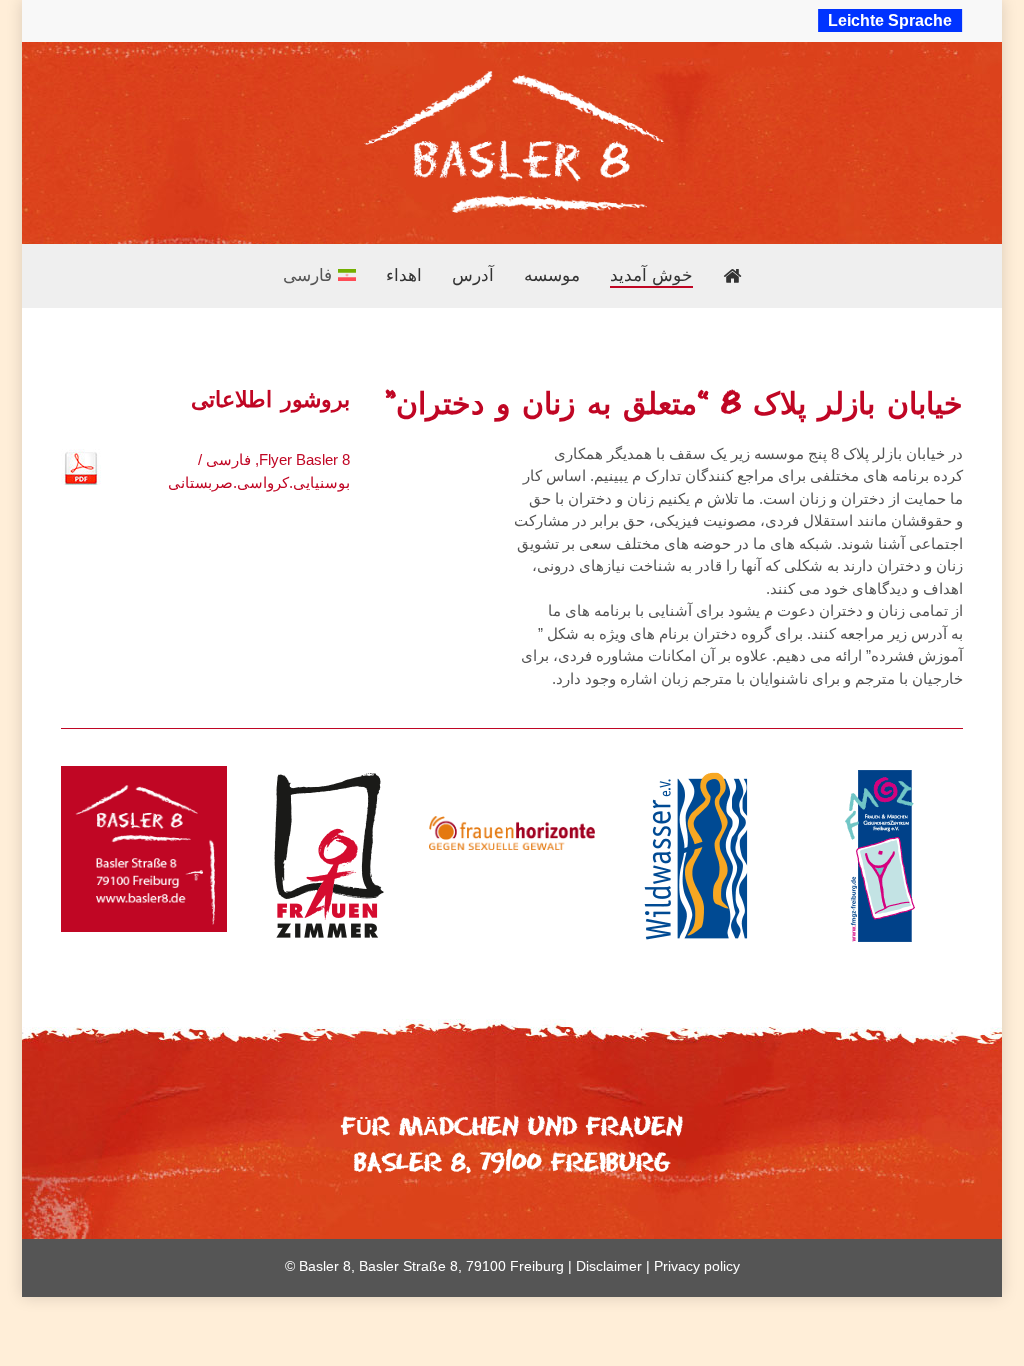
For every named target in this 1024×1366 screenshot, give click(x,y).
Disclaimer (609, 1266)
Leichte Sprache (890, 20)
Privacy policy (697, 1266)
